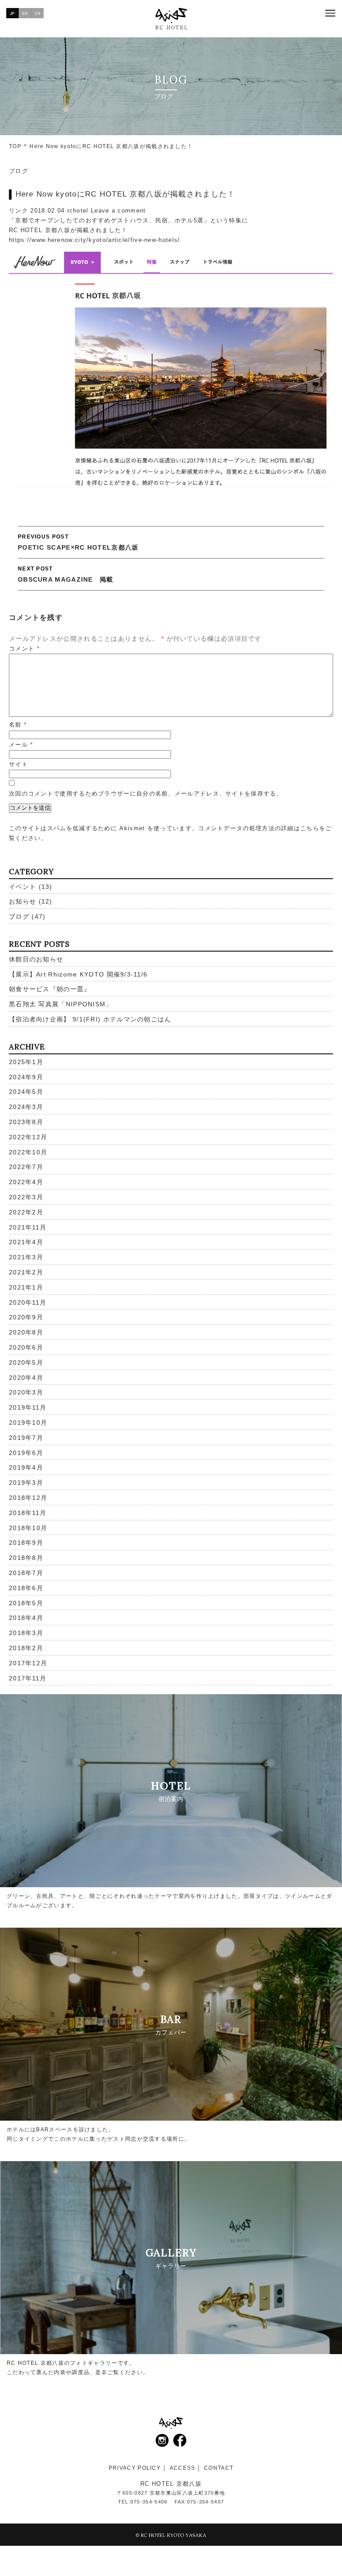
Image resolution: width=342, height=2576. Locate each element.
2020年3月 (26, 1392)
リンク (18, 211)
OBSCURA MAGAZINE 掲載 (66, 574)
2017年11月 (28, 1678)
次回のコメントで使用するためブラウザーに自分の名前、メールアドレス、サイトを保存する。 (146, 794)
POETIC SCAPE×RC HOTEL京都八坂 (78, 542)
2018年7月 (26, 1573)
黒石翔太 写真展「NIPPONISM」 (61, 1004)
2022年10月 (28, 1152)
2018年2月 (26, 1648)
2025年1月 (26, 1062)
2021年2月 (26, 1272)
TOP (15, 146)
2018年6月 (26, 1588)
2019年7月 (26, 1438)
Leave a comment (118, 211)
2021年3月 (26, 1257)
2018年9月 (26, 1543)
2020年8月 (26, 1332)
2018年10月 (28, 1528)
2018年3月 (26, 1633)
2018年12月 (28, 1498)
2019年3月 (26, 1483)
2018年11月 (28, 1513)
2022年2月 (26, 1212)
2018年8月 (26, 1558)
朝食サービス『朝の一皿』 (50, 989)
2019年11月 (28, 1407)
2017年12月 (28, 1663)
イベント (22, 887)
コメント (24, 649)
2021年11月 (28, 1227)
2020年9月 (26, 1317)
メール (21, 745)
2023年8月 (26, 1122)
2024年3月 (26, 1107)
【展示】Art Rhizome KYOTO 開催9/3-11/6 (78, 974)
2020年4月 (26, 1378)
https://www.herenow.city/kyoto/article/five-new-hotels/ (95, 240)
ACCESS (183, 2468)
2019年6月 (26, 1453)
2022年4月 (26, 1182)
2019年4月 (26, 1467)
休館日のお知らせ (36, 959)
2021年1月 (26, 1287)
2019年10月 (28, 1423)
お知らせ (22, 901)
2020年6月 (26, 1347)
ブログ (18, 171)
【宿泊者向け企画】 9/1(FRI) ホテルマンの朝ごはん (90, 1019)
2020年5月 (26, 1362)
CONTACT (219, 2468)
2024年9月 (26, 1077)
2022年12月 (28, 1137)
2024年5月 (26, 1092)
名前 (18, 725)
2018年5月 (26, 1603)
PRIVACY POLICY (135, 2468)
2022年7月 (26, 1167)
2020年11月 (28, 1302)
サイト (18, 764)
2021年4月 (26, 1242)
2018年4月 (26, 1618)
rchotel (78, 211)
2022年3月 (26, 1197)
